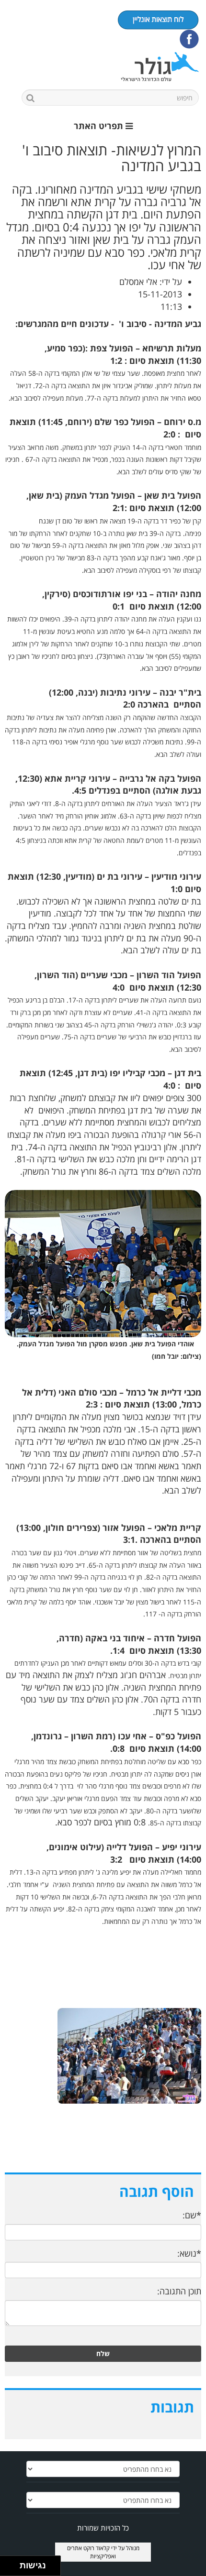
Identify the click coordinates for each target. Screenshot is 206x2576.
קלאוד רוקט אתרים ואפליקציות (92, 2552)
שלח (103, 2353)
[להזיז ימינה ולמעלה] (13, 2563)
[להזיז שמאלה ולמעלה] (7, 2563)
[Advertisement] (103, 2148)
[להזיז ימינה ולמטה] (13, 2569)
